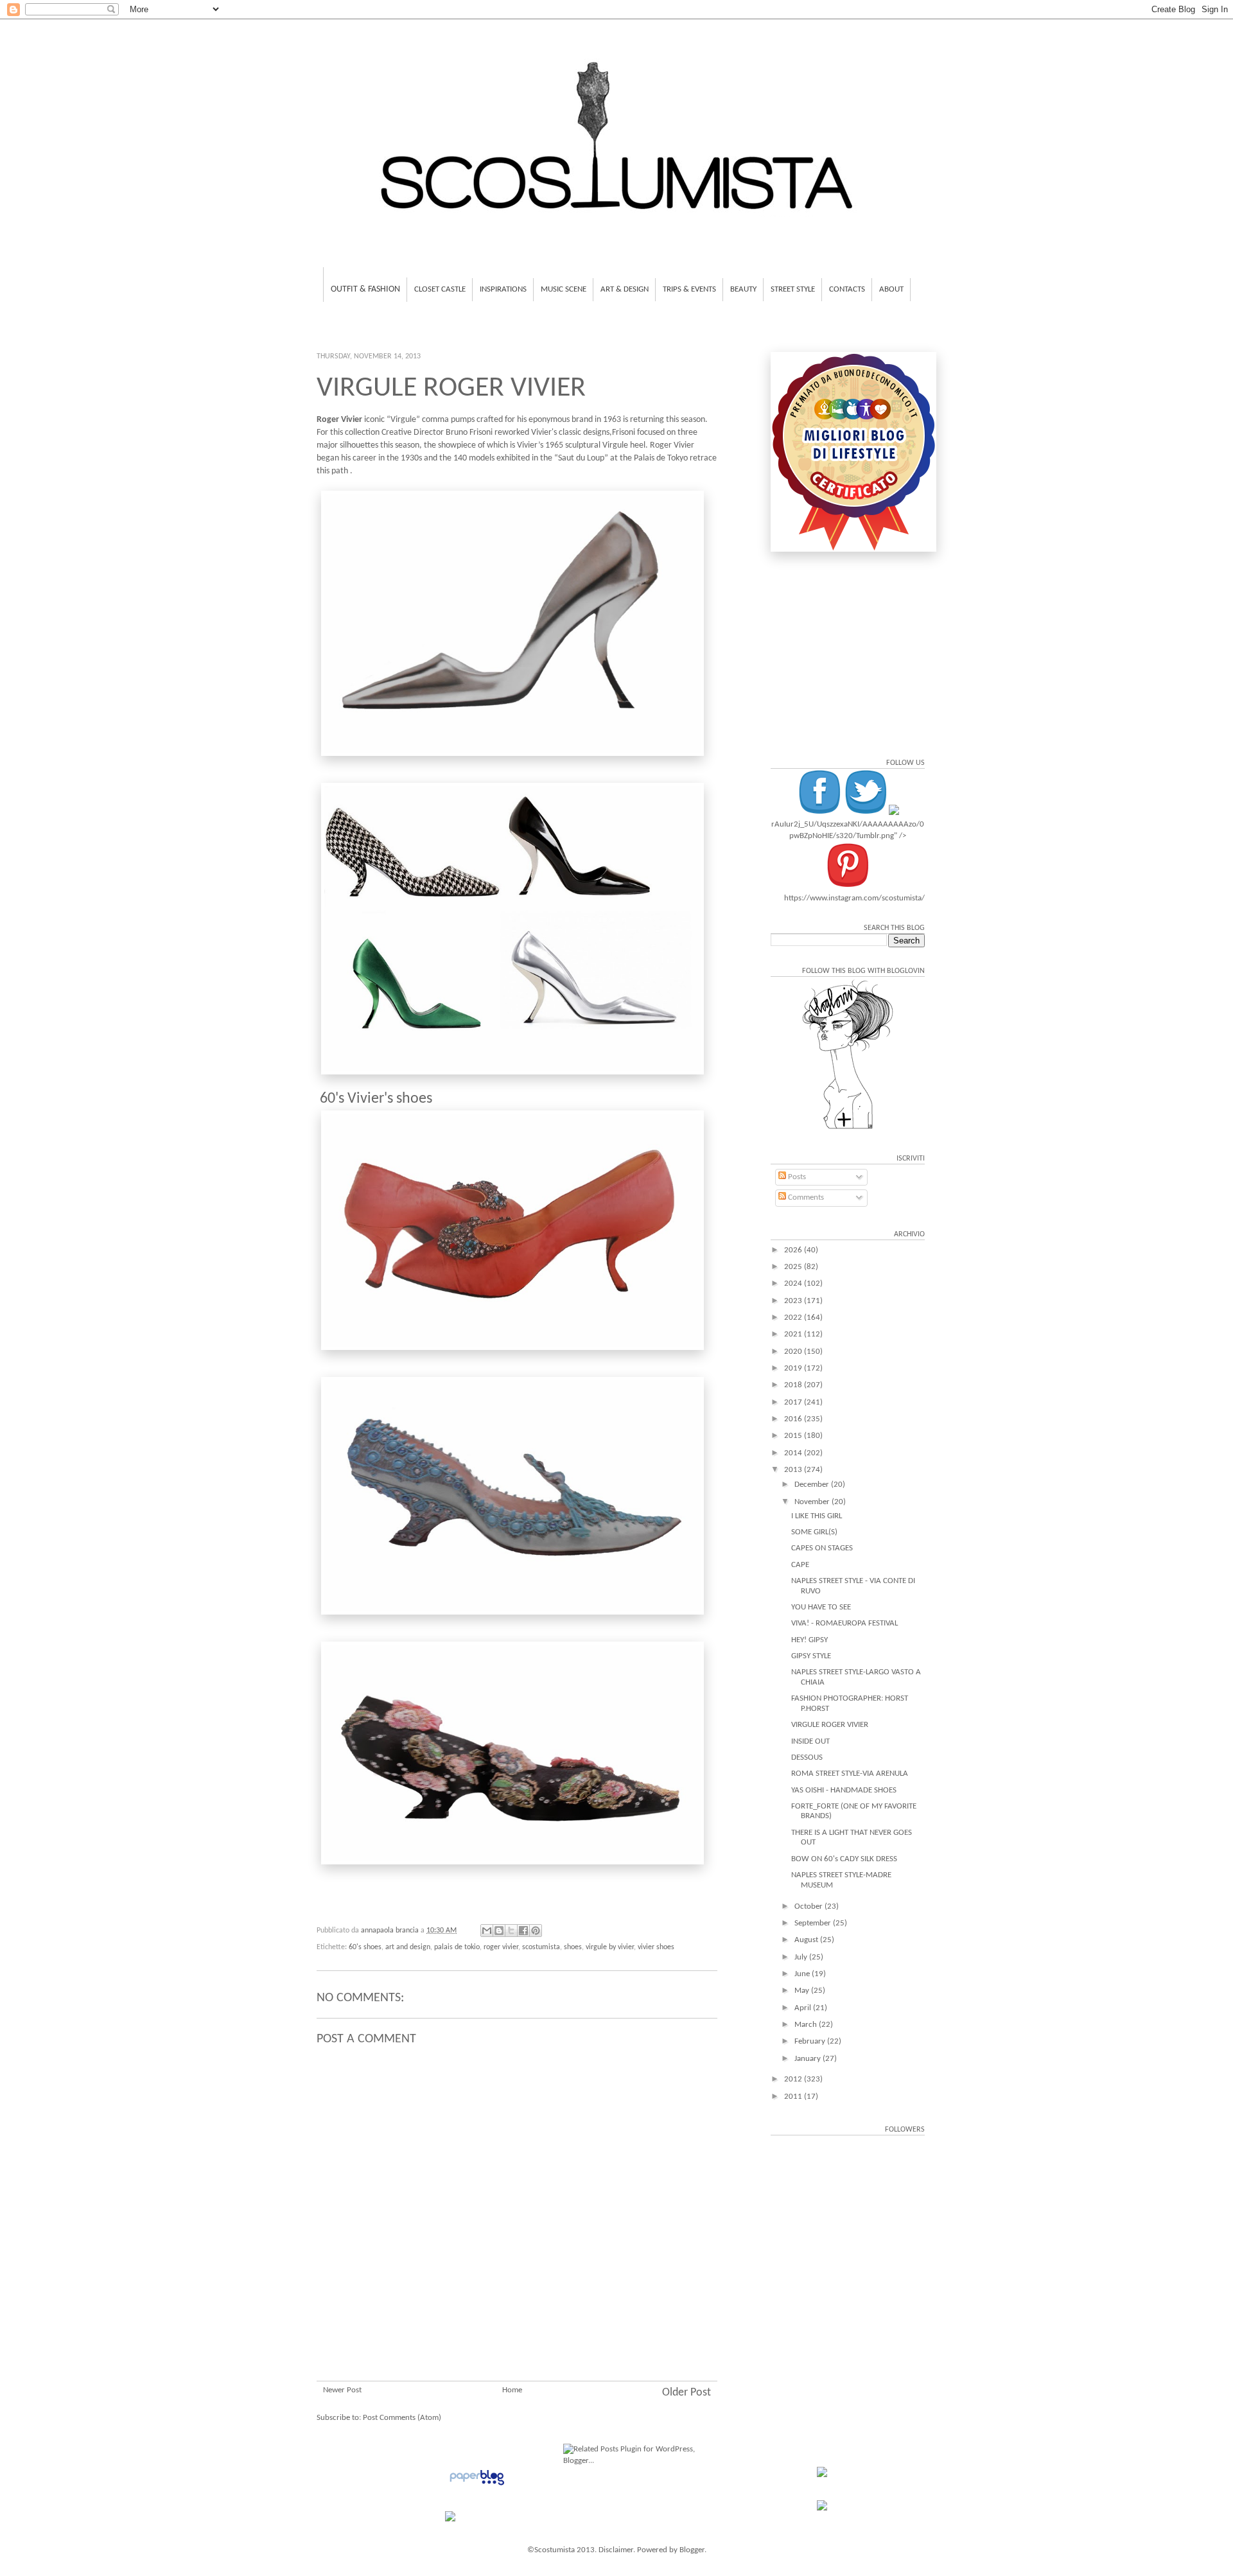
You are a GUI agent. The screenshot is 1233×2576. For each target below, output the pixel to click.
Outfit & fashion (365, 289)
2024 (794, 1284)
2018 (794, 1385)
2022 (794, 1318)
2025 (794, 1267)
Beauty (743, 289)
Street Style (793, 289)
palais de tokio (457, 1947)
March (807, 2025)
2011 (794, 2097)
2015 (794, 1436)
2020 (794, 1352)
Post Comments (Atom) (402, 2418)
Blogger (692, 2550)
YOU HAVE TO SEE (821, 1607)
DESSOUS (807, 1757)
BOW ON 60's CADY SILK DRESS (844, 1859)
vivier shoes (656, 1947)
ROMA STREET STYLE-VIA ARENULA (850, 1774)
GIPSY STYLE (811, 1656)
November (813, 1502)
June (803, 1974)
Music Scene (564, 289)
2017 (794, 1402)
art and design (408, 1947)
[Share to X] (511, 1931)
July (802, 1957)
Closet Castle (440, 289)
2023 (794, 1301)
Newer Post (342, 2390)
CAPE (800, 1565)
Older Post (686, 2393)
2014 (794, 1453)
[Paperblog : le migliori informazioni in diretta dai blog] (477, 2486)
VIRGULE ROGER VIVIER (830, 1725)
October (809, 1906)
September (814, 1923)
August (807, 1940)
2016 (794, 1419)
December (813, 1485)
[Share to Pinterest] (536, 1931)
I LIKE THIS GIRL (817, 1516)
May (803, 1991)
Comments (805, 1197)
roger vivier (501, 1947)
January (809, 2059)
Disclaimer (616, 2550)
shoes (573, 1947)
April (804, 2008)
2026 (794, 1250)
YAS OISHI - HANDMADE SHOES (844, 1790)
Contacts (847, 289)
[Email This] (487, 1931)
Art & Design (625, 289)
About (891, 289)
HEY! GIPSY (809, 1640)
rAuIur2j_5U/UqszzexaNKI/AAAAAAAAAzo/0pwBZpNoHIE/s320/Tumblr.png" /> (848, 830)
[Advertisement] (517, 2304)
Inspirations (503, 289)
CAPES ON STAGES (822, 1548)
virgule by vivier (610, 1947)
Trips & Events (689, 289)
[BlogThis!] (499, 1931)
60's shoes (365, 1947)
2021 (794, 1334)
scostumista (541, 1947)
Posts (796, 1177)
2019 (794, 1368)
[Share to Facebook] (523, 1931)
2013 (794, 1470)
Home (512, 2390)
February (811, 2041)
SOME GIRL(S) (814, 1532)
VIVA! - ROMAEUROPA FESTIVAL (844, 1623)
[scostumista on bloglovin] (848, 1129)
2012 (794, 2079)
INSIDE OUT (810, 1741)
